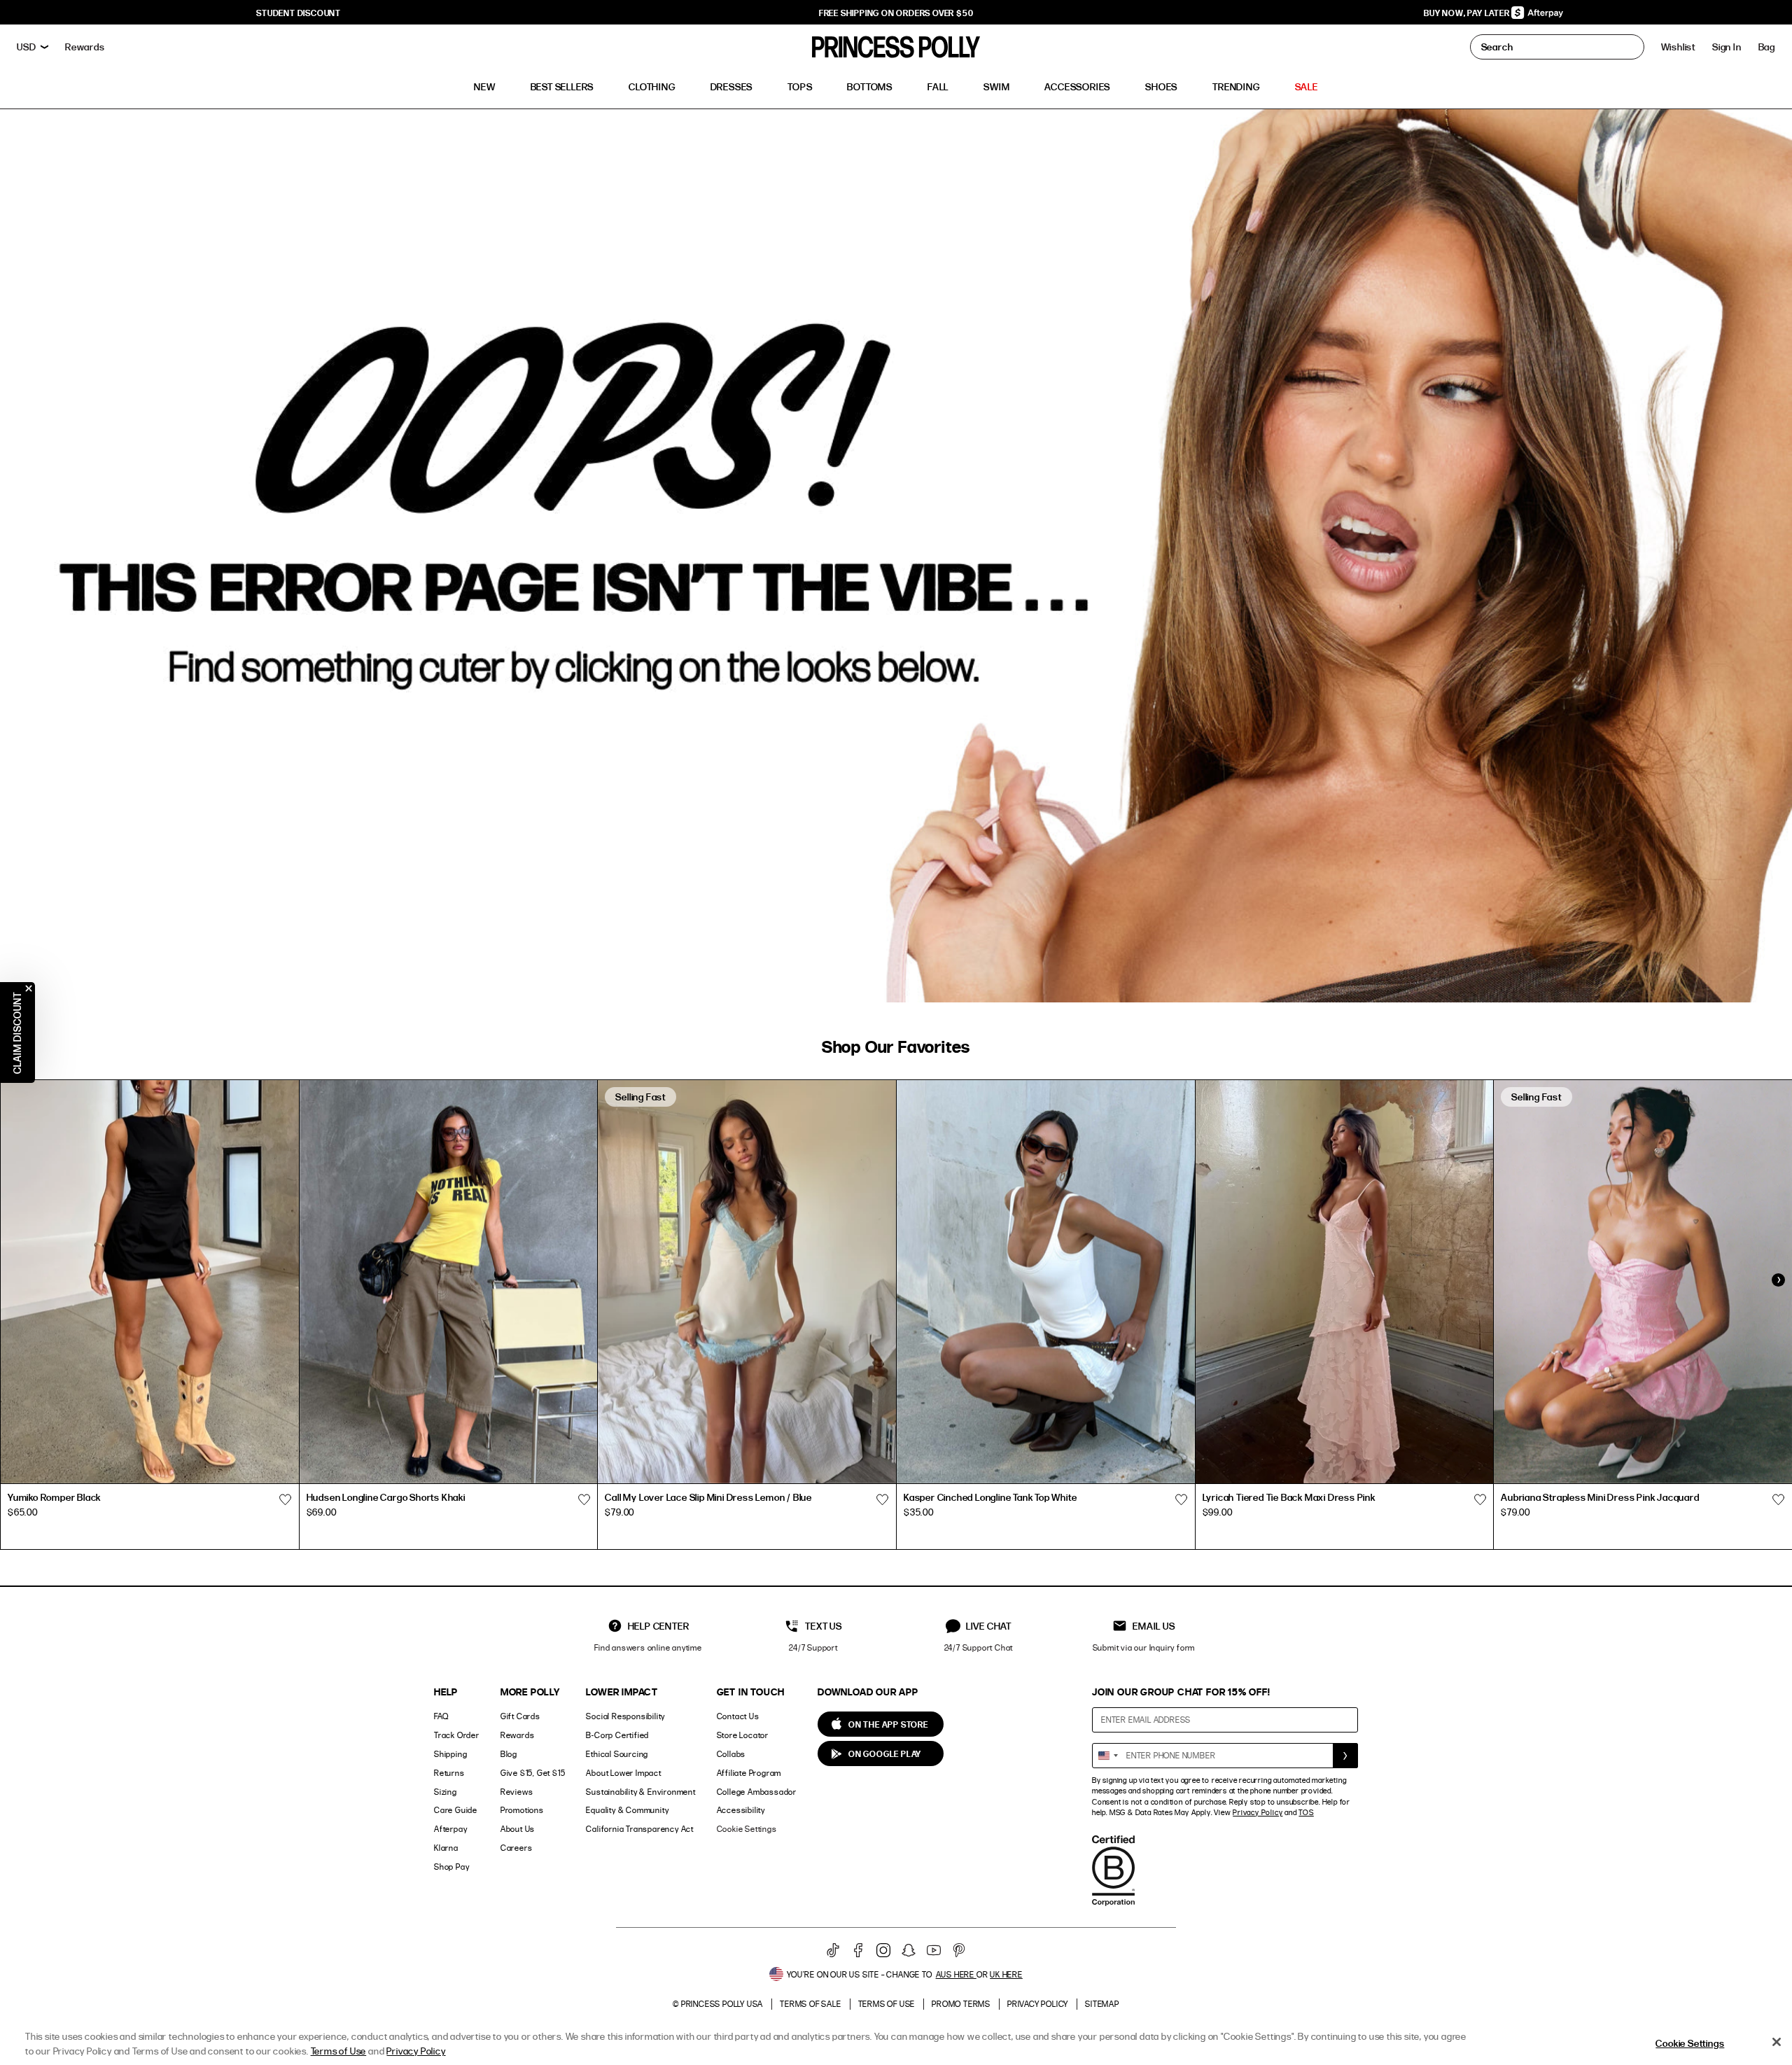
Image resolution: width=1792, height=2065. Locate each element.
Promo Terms (961, 2004)
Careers (517, 1848)
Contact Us (738, 1716)
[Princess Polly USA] (896, 47)
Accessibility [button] (741, 1810)
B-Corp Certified (617, 1735)
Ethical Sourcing (617, 1754)
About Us (518, 1829)
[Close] (1777, 2042)
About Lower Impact (623, 1773)
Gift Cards (520, 1716)
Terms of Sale (810, 2004)
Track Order (457, 1735)
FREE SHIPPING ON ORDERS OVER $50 (896, 13)
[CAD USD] (33, 47)
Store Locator (743, 1735)
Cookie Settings (747, 1829)
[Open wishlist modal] (286, 1499)
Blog (509, 1754)
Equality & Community (627, 1810)
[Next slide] (1778, 1280)
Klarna (446, 1848)
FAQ (441, 1716)
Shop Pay (451, 1867)
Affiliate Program (749, 1773)
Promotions (522, 1810)
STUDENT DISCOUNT (299, 13)
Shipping (450, 1754)
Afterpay (450, 1829)
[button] (1767, 47)
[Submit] (1345, 1756)
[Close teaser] (29, 988)
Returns (449, 1773)
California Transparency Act (640, 1829)
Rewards (518, 1735)
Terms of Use (887, 2004)
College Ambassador (757, 1792)
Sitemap (1102, 2004)
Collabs (731, 1754)
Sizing (446, 1792)
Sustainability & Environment (640, 1792)
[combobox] (1107, 1756)
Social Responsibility (625, 1716)
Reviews (517, 1792)
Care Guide (456, 1810)
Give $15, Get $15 (533, 1773)
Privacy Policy (1258, 1812)
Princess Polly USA (722, 2004)
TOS (1306, 1812)
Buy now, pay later (1468, 13)
